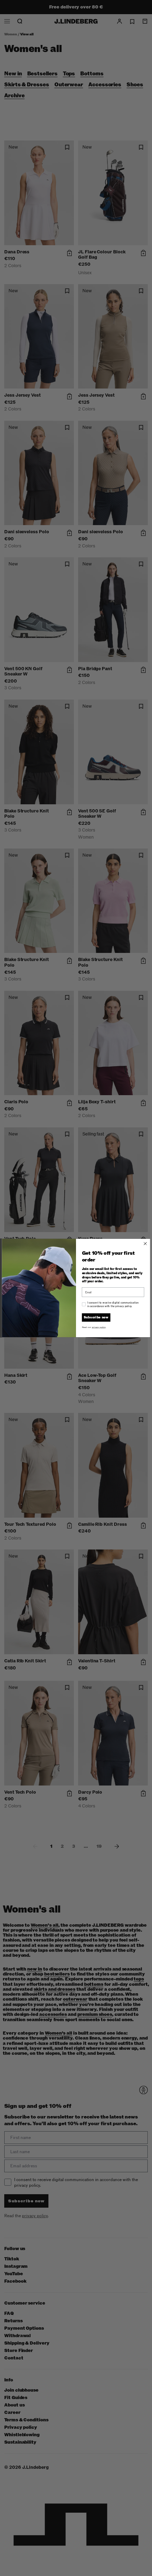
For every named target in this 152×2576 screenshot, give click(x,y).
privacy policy (99, 1327)
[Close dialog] (145, 1244)
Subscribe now (96, 1317)
